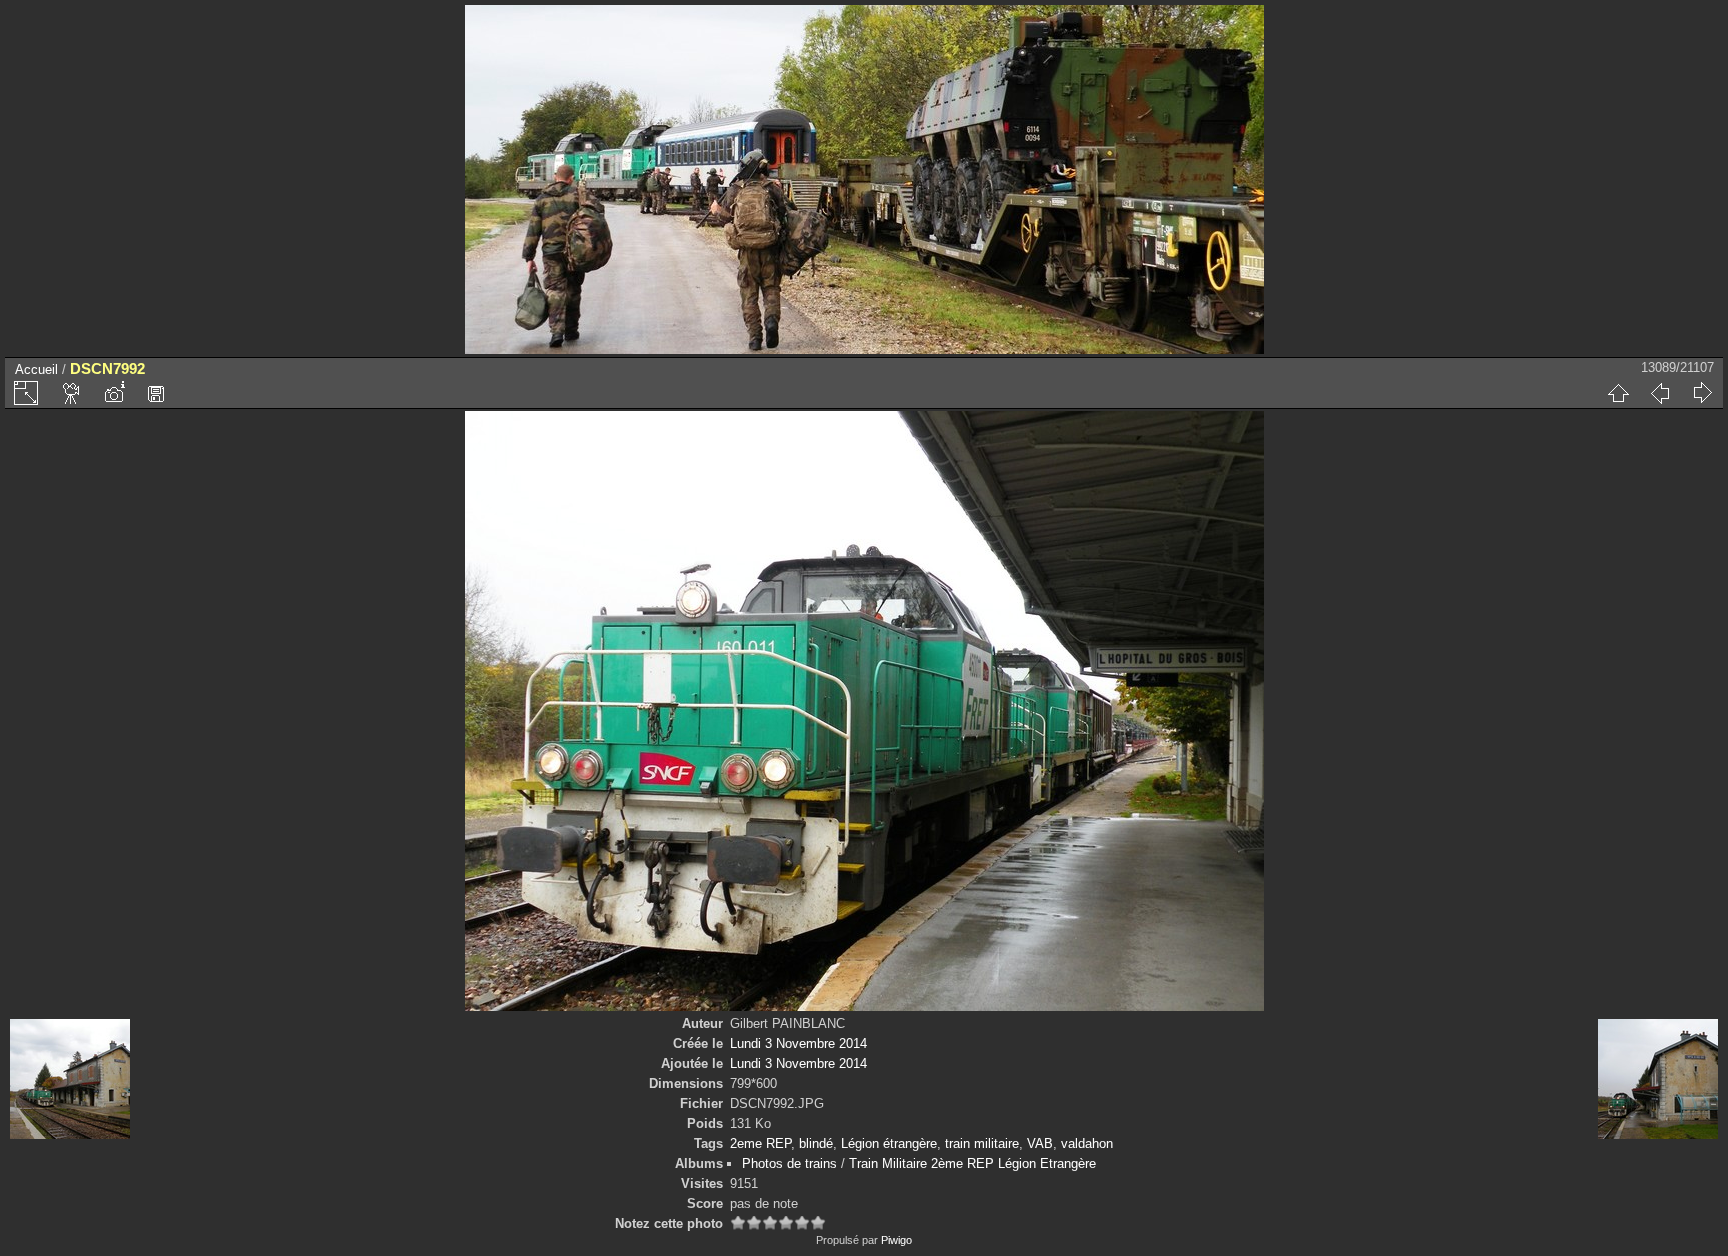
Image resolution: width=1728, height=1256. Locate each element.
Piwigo (896, 1240)
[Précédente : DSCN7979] (1660, 393)
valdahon (1087, 1143)
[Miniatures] (1618, 393)
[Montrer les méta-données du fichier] (114, 393)
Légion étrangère (889, 1143)
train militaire (982, 1143)
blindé (816, 1143)
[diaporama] (72, 393)
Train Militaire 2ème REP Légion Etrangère (972, 1163)
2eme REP (760, 1143)
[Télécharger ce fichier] (156, 393)
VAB (1040, 1143)
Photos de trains (789, 1163)
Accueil (36, 369)
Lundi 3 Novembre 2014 (798, 1043)
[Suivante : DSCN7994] (1702, 393)
